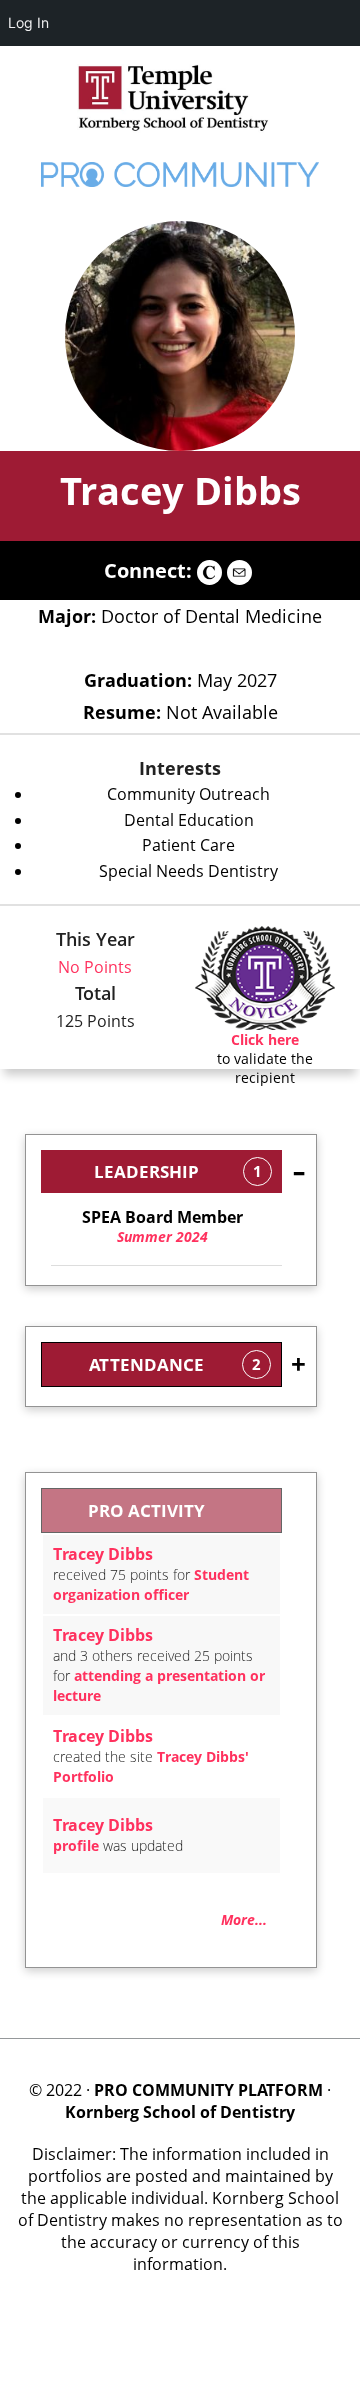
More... (244, 1919)
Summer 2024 (162, 1227)
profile (76, 1845)
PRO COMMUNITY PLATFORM (208, 2090)
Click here (265, 1039)
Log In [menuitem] (28, 22)
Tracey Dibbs (180, 490)
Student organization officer (151, 1584)
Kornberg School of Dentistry (180, 2112)
